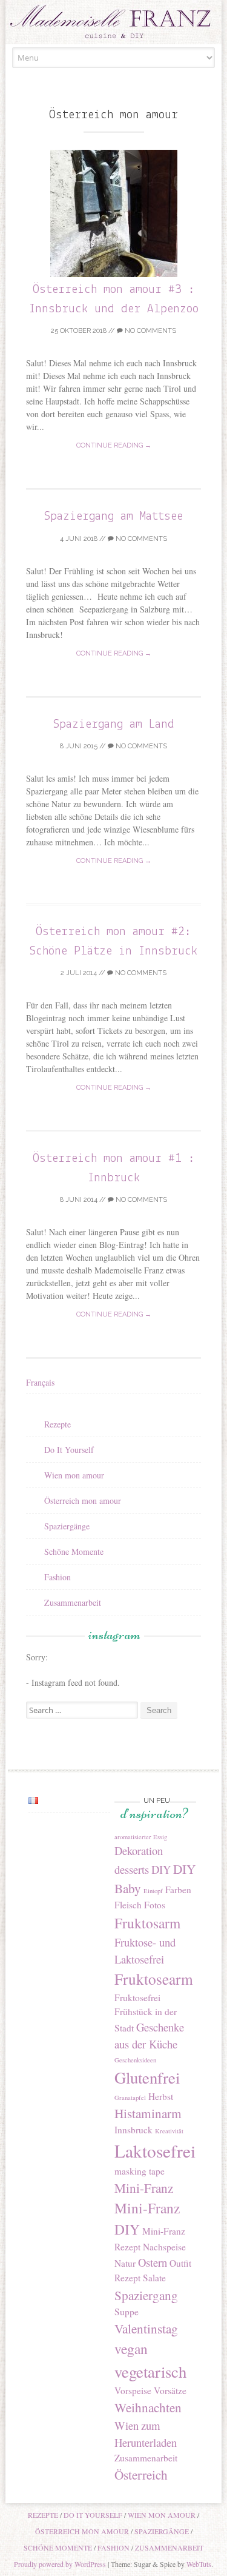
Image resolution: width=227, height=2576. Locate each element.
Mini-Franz (144, 2188)
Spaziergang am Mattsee (113, 516)
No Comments (150, 331)
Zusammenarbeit (73, 1602)
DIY (161, 1869)
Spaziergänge (67, 1526)
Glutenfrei (147, 2077)
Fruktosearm (154, 1979)
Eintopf (153, 1891)
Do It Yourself (69, 1450)
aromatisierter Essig (141, 1837)
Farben (178, 1890)
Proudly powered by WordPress (60, 2564)
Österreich (141, 2474)
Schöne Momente (74, 1551)
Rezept (127, 2278)
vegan (131, 2349)
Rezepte (58, 1424)
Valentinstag (146, 2328)
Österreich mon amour (83, 1501)
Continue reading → (114, 445)
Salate (154, 2278)
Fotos (155, 1905)
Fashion (58, 1577)
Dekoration (139, 1850)
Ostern (153, 2262)
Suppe (127, 2312)
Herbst (161, 2096)
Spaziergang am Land (114, 724)
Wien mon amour (74, 1475)
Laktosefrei (155, 2151)
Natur (125, 2263)
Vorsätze (170, 2390)
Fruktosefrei (137, 1997)
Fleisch (128, 1905)
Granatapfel (130, 2098)
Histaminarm (148, 2113)
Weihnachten (148, 2407)
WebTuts (199, 2564)
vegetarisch (150, 2371)
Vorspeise (133, 2390)
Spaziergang (146, 2295)
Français (40, 1382)
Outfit (180, 2263)
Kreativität (169, 2131)
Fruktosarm (147, 1923)
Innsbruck (133, 2130)
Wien (127, 2425)
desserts (132, 1869)
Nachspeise (164, 2247)
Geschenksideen (135, 2060)
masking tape (140, 2171)
